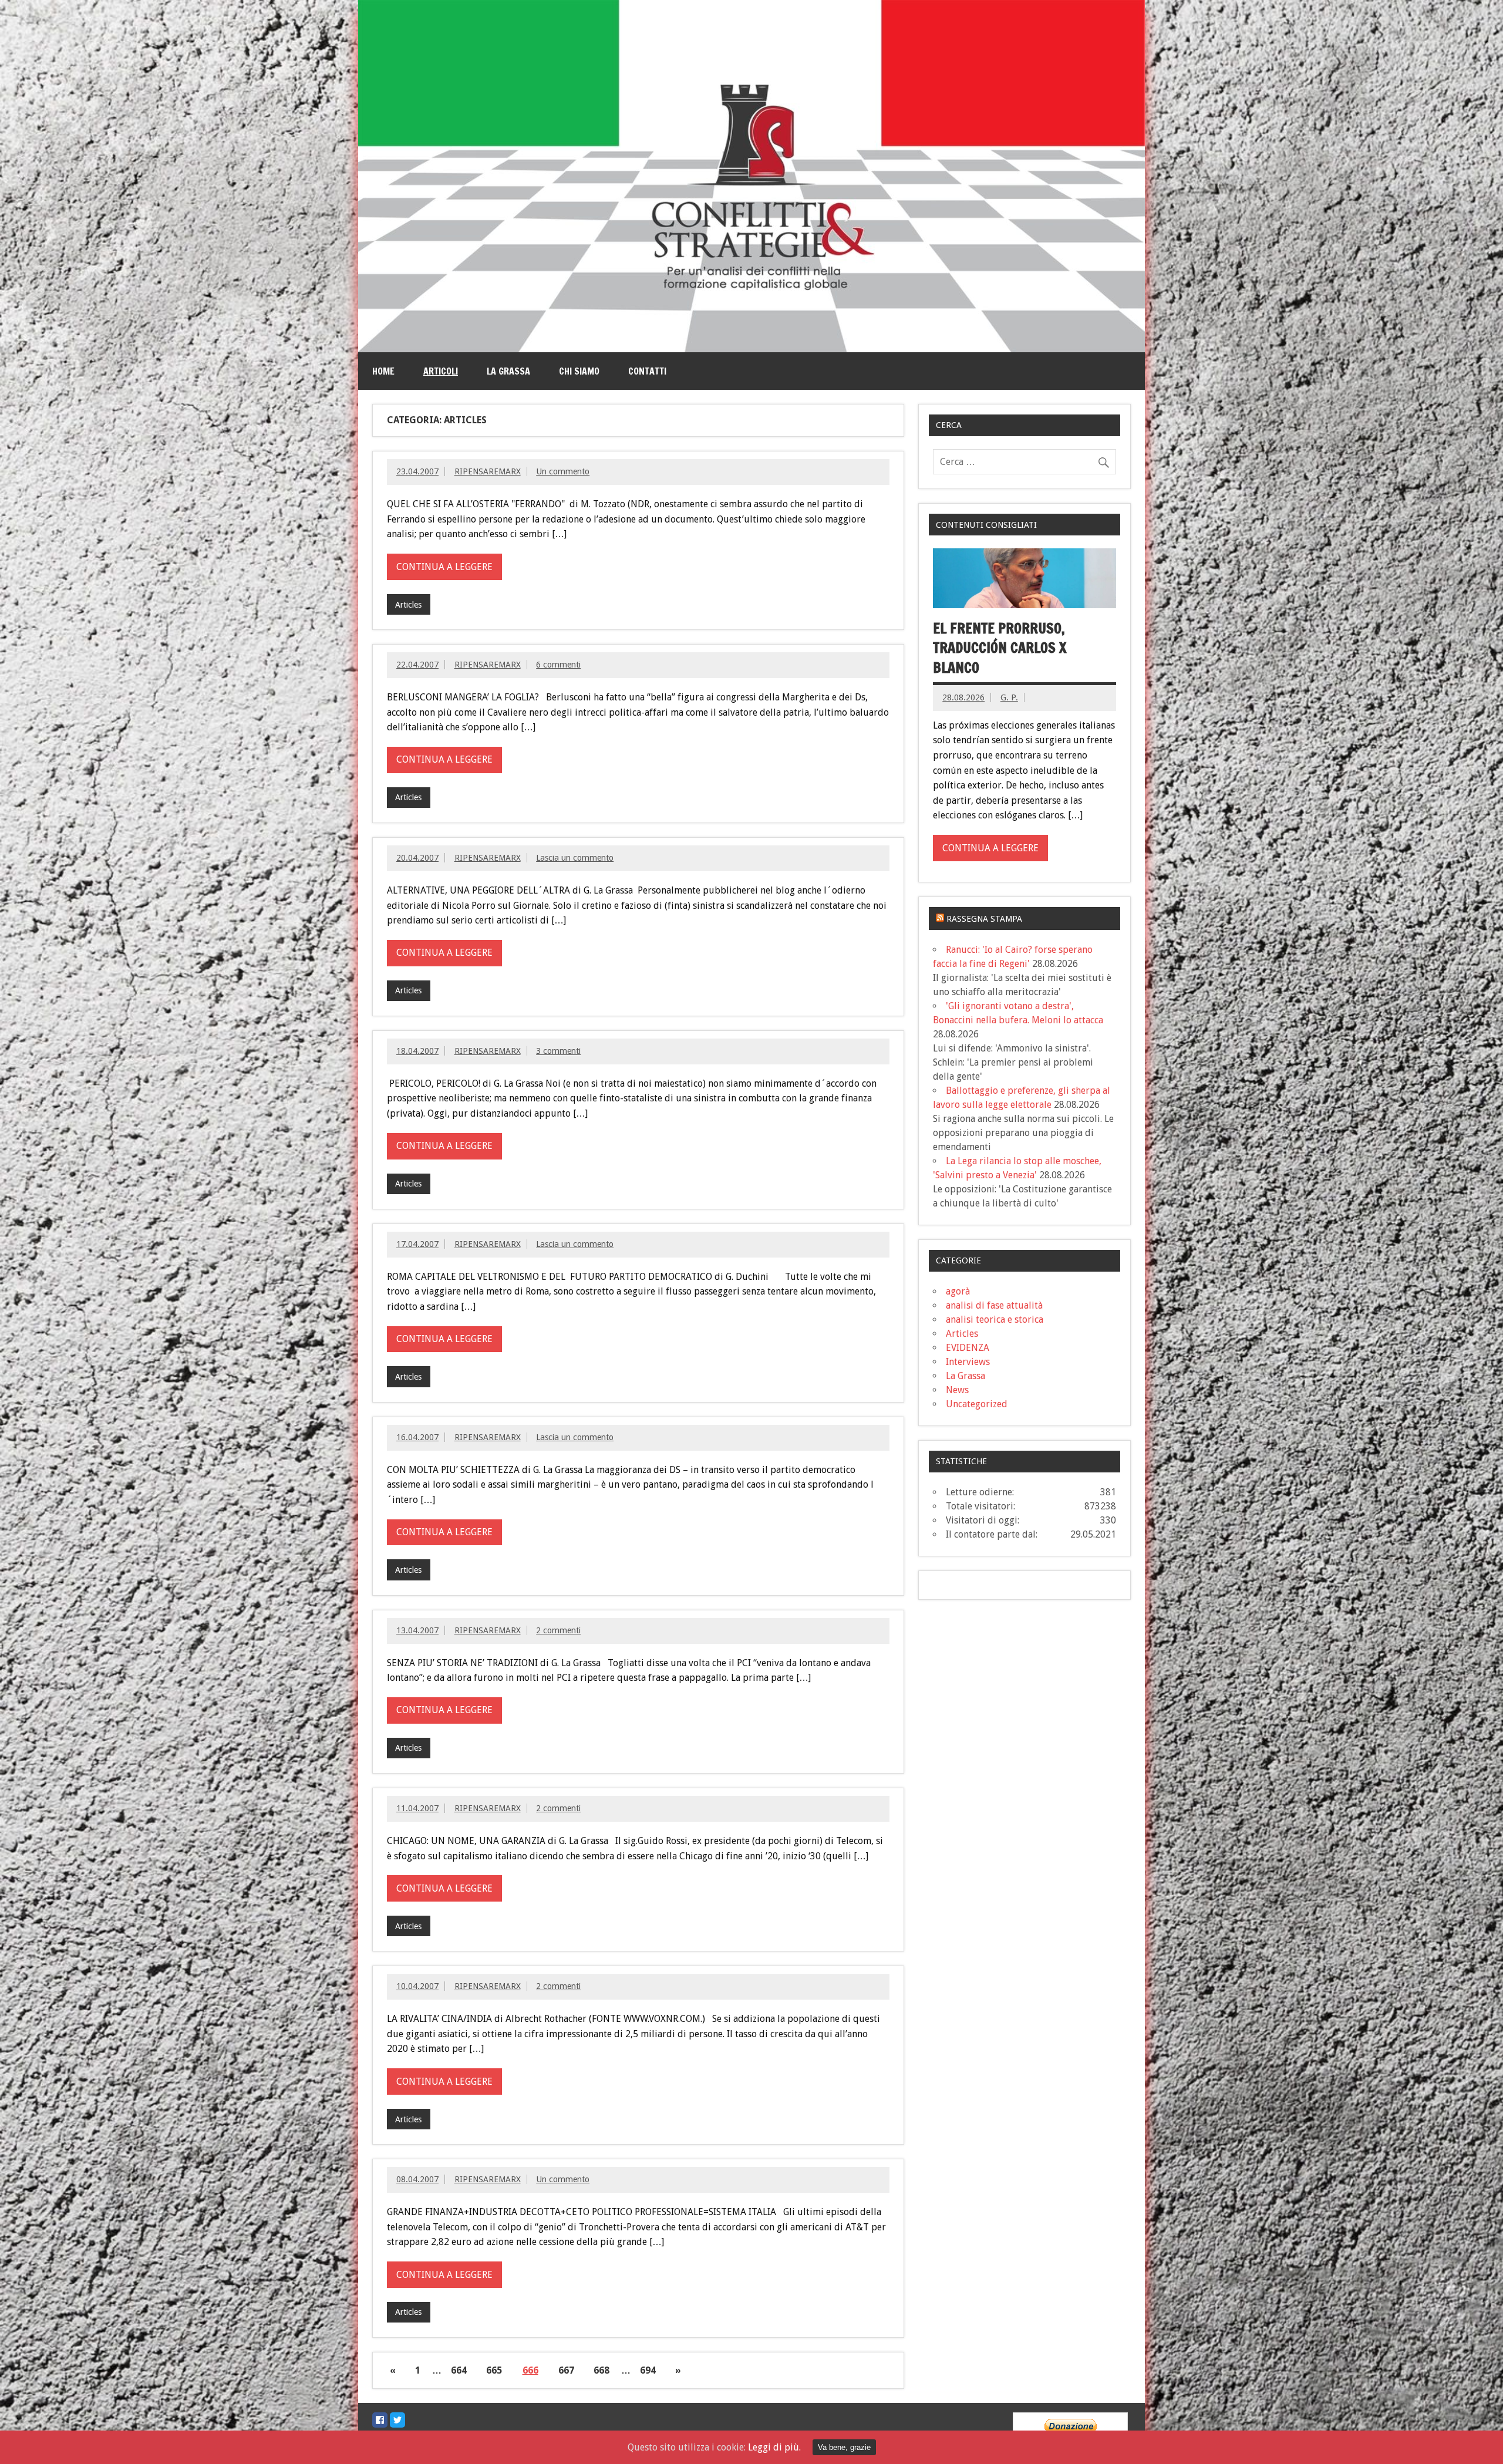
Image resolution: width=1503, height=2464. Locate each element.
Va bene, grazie (844, 2447)
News (957, 1390)
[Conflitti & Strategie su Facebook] (380, 2420)
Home (383, 371)
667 (566, 2370)
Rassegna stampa (984, 919)
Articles (408, 605)
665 (494, 2370)
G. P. (1009, 697)
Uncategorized (977, 1404)
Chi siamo (579, 371)
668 (601, 2370)
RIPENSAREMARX (488, 471)
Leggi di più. (774, 2447)
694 (648, 2370)
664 (459, 2370)
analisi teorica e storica (995, 1319)
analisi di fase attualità (994, 1305)
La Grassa (508, 371)
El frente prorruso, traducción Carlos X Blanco (1000, 648)
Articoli (441, 371)
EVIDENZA (968, 1348)
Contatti (647, 371)
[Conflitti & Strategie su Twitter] (397, 2420)
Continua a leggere (444, 567)
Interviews (968, 1362)
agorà (958, 1291)
